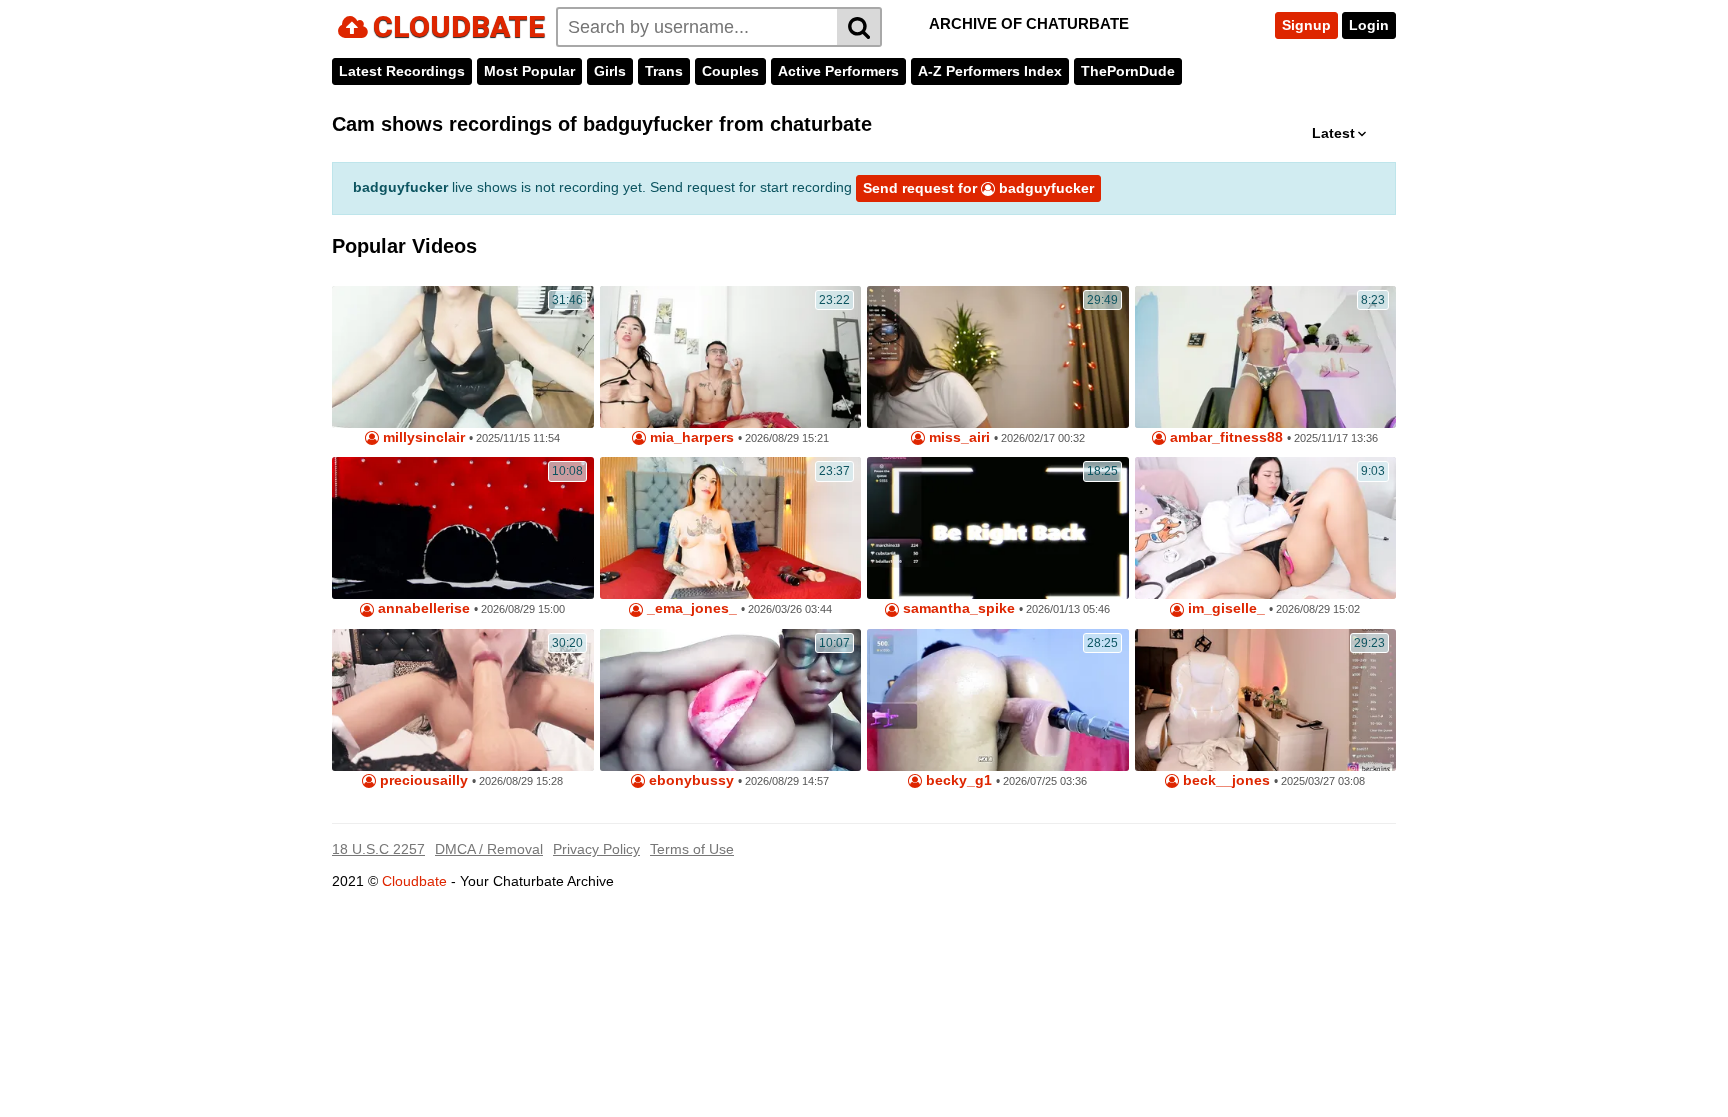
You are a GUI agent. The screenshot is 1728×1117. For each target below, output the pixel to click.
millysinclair (422, 437)
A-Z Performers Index (990, 71)
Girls (610, 71)
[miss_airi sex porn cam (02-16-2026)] (998, 357)
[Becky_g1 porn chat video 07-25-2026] (998, 700)
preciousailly (422, 780)
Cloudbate (414, 881)
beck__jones (1224, 780)
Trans (664, 71)
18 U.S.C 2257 (378, 849)
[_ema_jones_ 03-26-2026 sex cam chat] (731, 528)
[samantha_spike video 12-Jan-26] (998, 528)
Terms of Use (692, 849)
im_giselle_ (1224, 608)
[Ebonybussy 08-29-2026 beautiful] (731, 700)
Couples (730, 71)
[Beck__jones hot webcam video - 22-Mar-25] (1266, 700)
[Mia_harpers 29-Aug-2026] (731, 357)
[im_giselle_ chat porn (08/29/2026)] (1266, 528)
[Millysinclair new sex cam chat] (463, 357)
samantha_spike (957, 608)
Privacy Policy (596, 849)
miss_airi (957, 437)
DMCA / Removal (489, 849)
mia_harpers (690, 437)
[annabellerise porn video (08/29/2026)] (463, 528)
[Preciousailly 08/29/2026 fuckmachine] (463, 700)
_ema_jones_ (690, 608)
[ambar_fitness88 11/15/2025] (1266, 357)
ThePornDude (1128, 71)
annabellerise (422, 608)
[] (859, 27)
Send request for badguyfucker (978, 188)
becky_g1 (957, 780)
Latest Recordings (402, 71)
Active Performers (838, 71)
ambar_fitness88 (1224, 437)
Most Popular (529, 71)
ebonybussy (689, 780)
